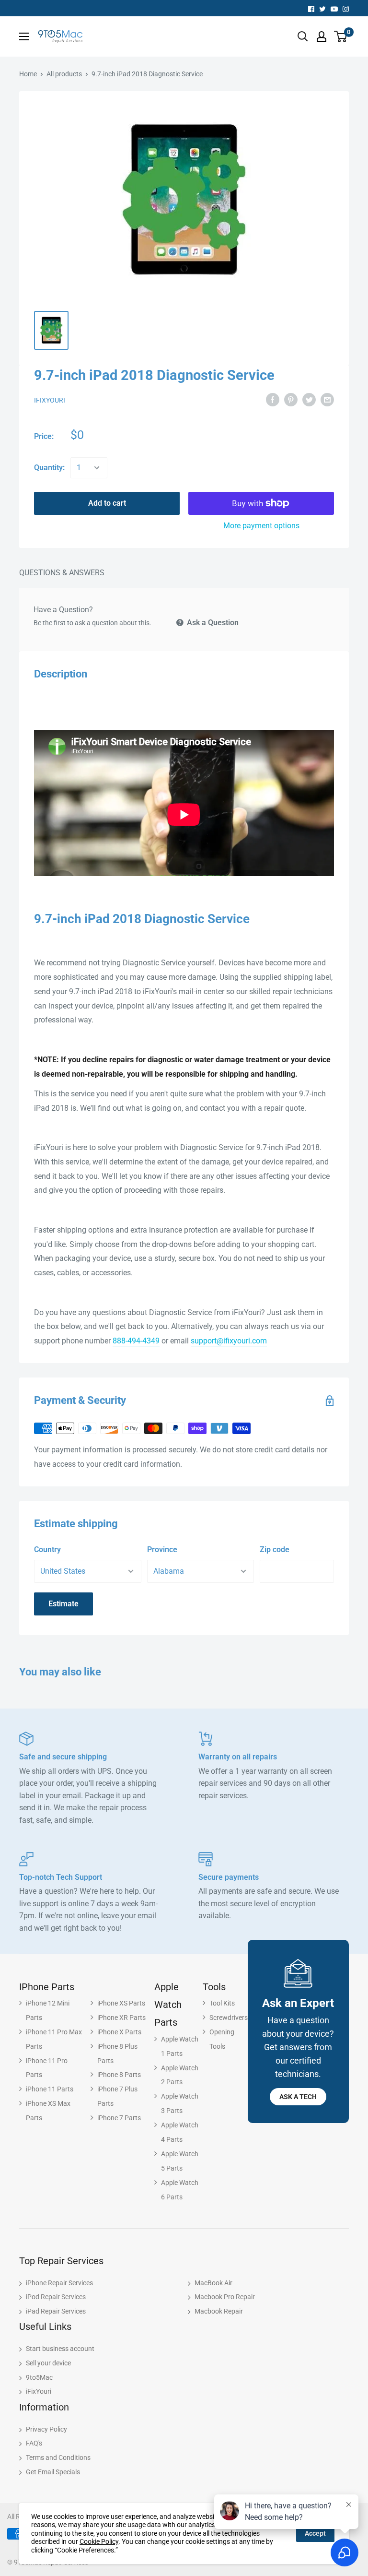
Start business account (60, 2349)
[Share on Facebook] (273, 399)
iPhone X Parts (119, 2032)
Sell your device (48, 2363)
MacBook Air (213, 2283)
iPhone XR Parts (121, 2018)
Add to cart (107, 503)
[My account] (322, 36)
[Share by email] (327, 399)
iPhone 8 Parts (119, 2075)
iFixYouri (50, 400)
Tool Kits (222, 2003)
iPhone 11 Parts (50, 2089)
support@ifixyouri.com (229, 1341)
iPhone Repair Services (59, 2283)
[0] (341, 36)
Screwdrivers (229, 2018)
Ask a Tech (298, 2097)
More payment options (261, 526)
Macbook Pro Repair (225, 2297)
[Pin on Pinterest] (291, 399)
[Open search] (303, 36)
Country (47, 1549)
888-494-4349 (136, 1341)
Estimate (63, 1604)
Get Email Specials (53, 2472)
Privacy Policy (46, 2429)
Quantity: (49, 468)
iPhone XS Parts (121, 2003)
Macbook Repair (219, 2311)
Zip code (275, 1549)
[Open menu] (24, 36)
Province (162, 1549)
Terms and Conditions (58, 2457)
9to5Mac (39, 2377)
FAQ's (34, 2443)
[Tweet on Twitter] (309, 399)
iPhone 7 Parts (119, 2118)
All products (64, 74)
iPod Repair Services (56, 2297)
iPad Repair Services (56, 2311)
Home (28, 74)
